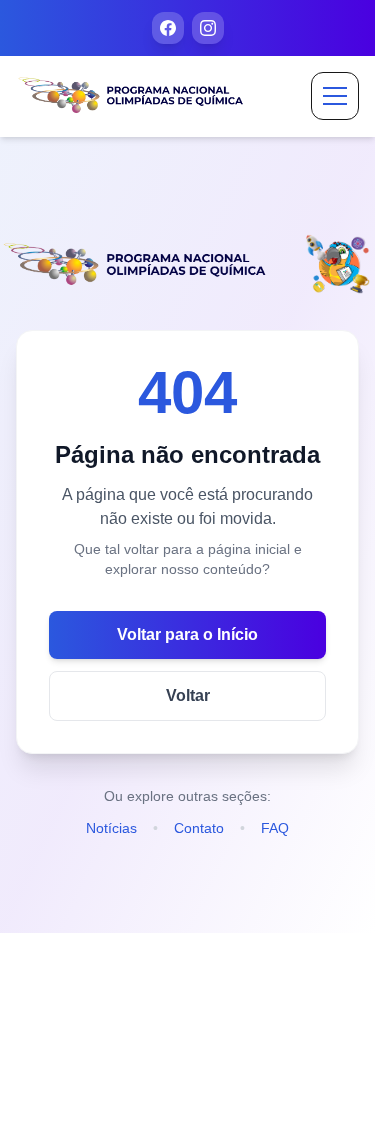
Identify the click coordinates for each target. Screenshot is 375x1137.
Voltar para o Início (187, 634)
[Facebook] (168, 28)
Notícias (111, 828)
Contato (199, 828)
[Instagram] (208, 28)
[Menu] (335, 96)
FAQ (275, 828)
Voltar (188, 695)
